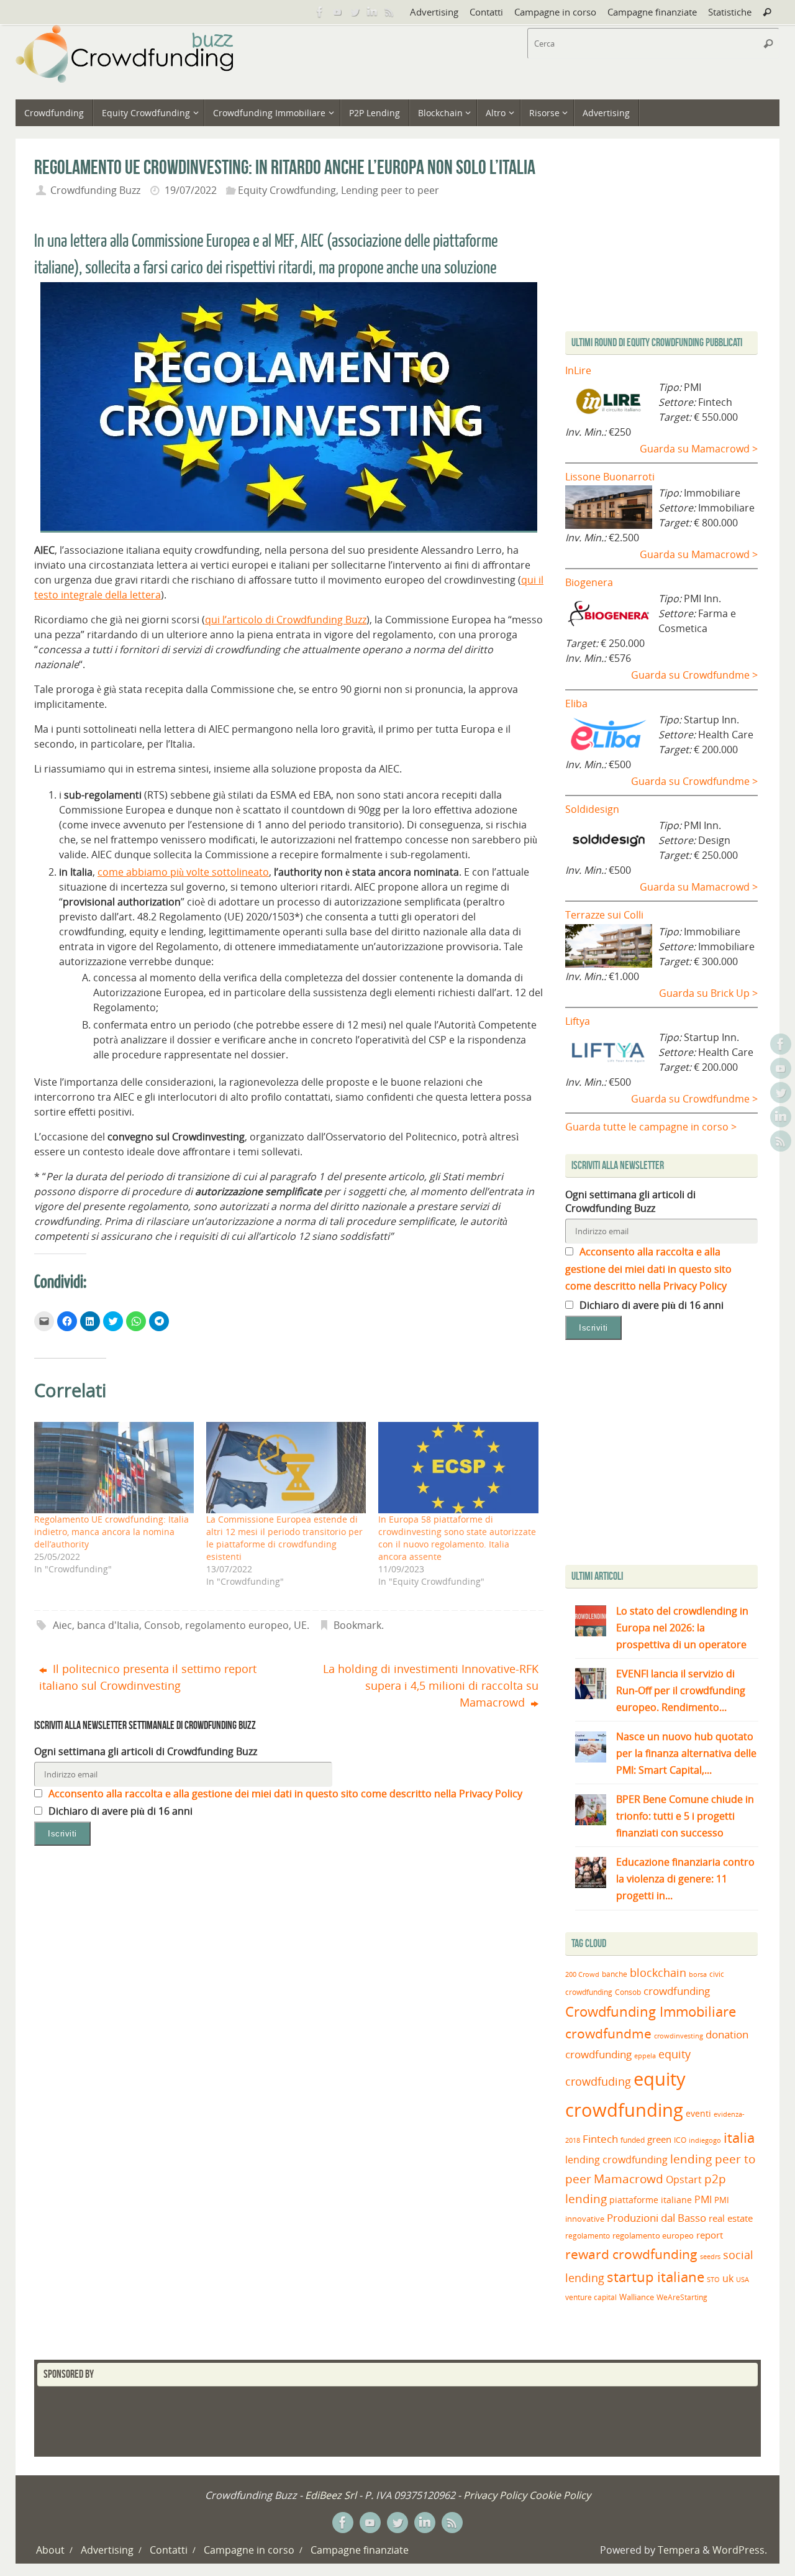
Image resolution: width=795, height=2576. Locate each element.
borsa (698, 1974)
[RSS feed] (389, 12)
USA (743, 2279)
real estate (731, 2218)
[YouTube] (337, 12)
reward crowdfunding (631, 2254)
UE (300, 1625)
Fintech (600, 2139)
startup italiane (656, 2277)
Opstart (684, 2180)
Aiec (62, 1625)
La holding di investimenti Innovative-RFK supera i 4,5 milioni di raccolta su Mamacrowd (431, 1685)
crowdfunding (677, 1991)
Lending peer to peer (390, 190)
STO (713, 2280)
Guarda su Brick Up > (708, 993)
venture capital (591, 2297)
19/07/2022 (191, 190)
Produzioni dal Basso (656, 2218)
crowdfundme (608, 2033)
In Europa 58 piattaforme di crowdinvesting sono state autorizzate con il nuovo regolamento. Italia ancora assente (457, 1538)
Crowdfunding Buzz (95, 190)
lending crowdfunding (616, 2160)
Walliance (637, 2297)
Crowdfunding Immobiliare (651, 2011)
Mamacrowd (629, 2179)
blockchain (658, 1973)
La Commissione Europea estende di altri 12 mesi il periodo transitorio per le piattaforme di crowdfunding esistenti (284, 1538)
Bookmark (357, 1625)
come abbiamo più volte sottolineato (183, 872)
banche (615, 1974)
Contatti (486, 12)
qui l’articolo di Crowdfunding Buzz (286, 620)
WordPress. (740, 2550)
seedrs (710, 2256)
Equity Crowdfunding (287, 190)
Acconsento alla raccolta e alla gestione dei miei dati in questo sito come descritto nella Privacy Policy (284, 1794)
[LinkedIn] (372, 12)
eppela (645, 2056)
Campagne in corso (555, 12)
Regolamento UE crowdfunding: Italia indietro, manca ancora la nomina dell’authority (111, 1532)
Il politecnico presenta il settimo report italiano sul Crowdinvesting (148, 1677)
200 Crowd (582, 1974)
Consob (162, 1625)
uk (728, 2278)
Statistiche (730, 12)
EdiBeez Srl (332, 2495)
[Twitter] (355, 12)
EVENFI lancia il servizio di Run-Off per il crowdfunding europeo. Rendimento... (681, 1690)
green (659, 2139)
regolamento (588, 2235)
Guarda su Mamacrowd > (699, 449)
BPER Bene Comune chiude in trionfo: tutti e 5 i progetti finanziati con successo (685, 1816)
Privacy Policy (495, 2495)
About (50, 2550)
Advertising (434, 12)
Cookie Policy (560, 2495)
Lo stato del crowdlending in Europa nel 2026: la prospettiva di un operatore (682, 1628)
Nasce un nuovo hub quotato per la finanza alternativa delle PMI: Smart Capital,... (686, 1753)
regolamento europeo (237, 1625)
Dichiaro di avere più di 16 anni (119, 1811)
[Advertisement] (670, 1455)
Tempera (679, 2550)
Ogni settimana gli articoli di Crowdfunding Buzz (146, 1751)
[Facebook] (320, 12)
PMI (703, 2199)
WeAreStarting (682, 2297)
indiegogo (705, 2140)
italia (739, 2137)
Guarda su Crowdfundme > (694, 675)
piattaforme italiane (651, 2200)
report (710, 2235)
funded (633, 2140)
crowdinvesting (679, 2036)
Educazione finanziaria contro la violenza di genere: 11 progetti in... (685, 1879)
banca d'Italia (108, 1625)
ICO (680, 2140)
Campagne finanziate (652, 12)
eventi (698, 2114)
